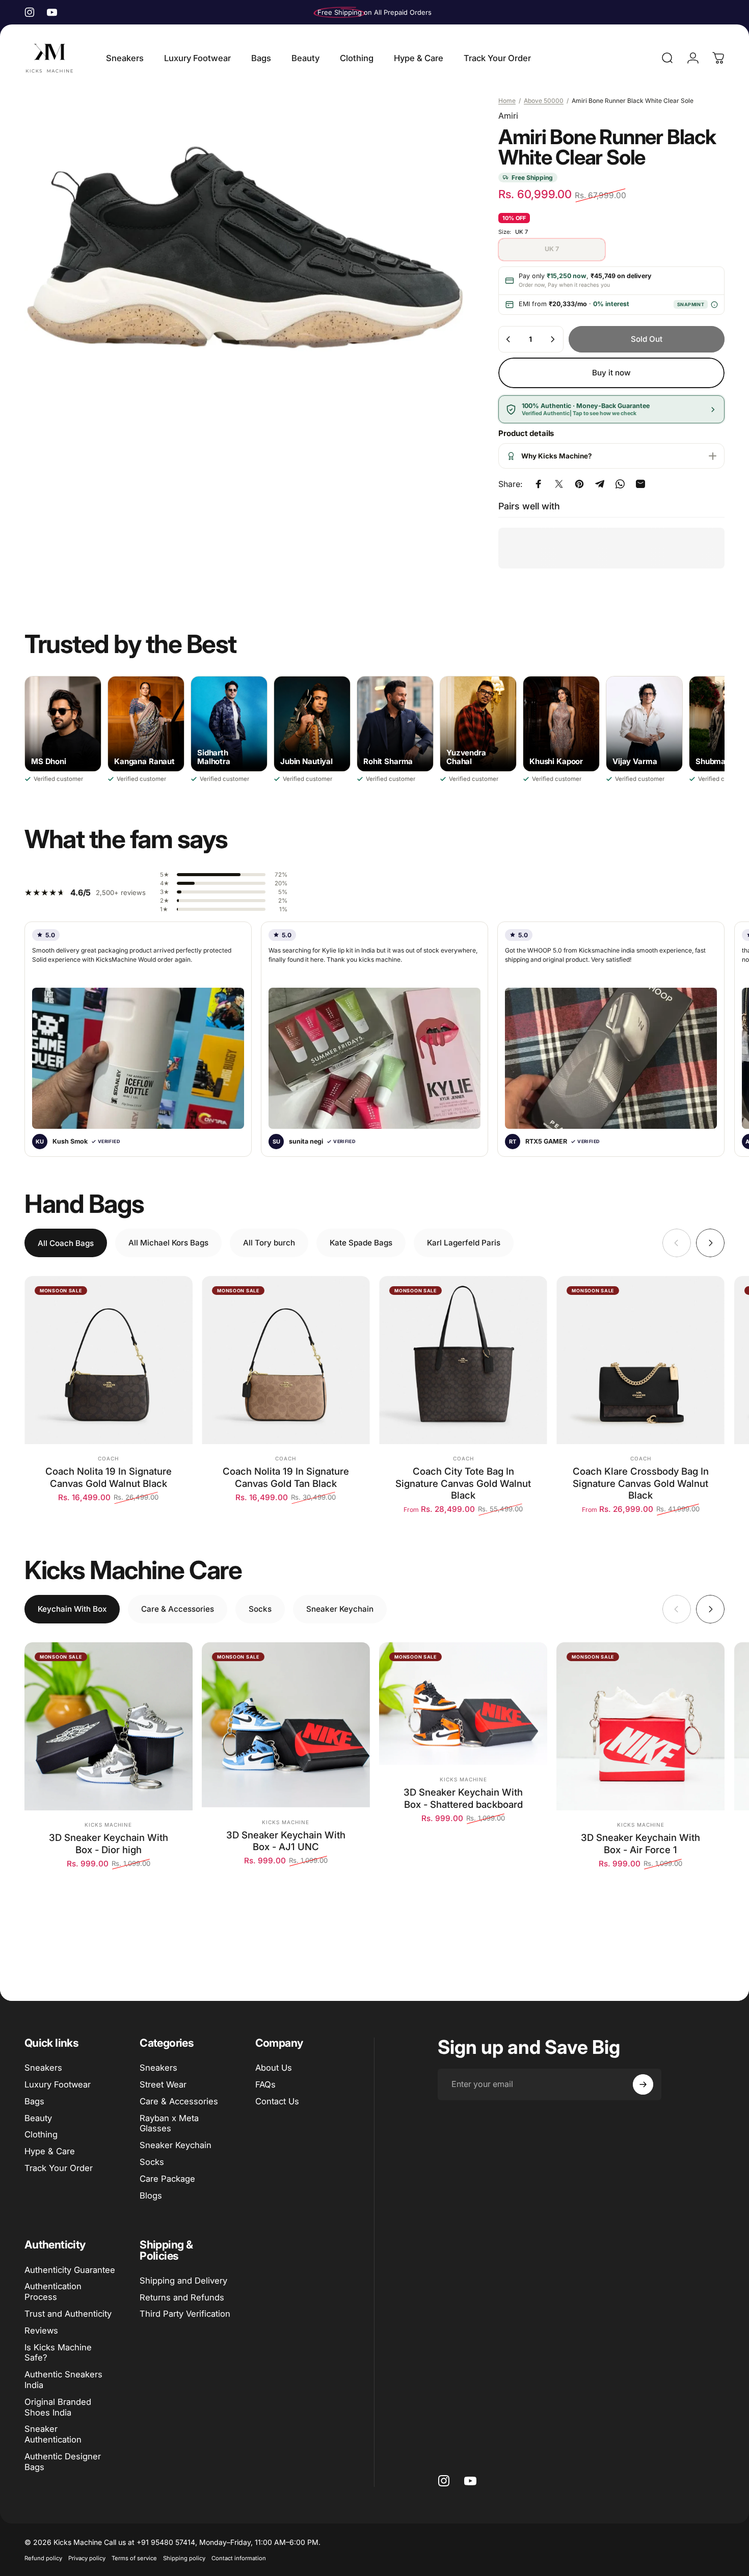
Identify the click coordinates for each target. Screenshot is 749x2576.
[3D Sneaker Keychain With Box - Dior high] (109, 1726)
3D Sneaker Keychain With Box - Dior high (109, 1843)
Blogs (151, 2195)
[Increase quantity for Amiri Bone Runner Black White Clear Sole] (552, 339)
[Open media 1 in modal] (244, 248)
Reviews (41, 2330)
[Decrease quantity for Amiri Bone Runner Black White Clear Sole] (509, 339)
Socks (152, 2162)
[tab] (66, 1243)
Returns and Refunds (182, 2297)
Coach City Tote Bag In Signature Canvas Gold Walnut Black (463, 1483)
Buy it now (611, 373)
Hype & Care (50, 2151)
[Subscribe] (643, 2084)
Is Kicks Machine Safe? (58, 2353)
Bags (34, 2101)
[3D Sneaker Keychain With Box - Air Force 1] (640, 1726)
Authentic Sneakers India (63, 2380)
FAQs (265, 2084)
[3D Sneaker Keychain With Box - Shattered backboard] (463, 1703)
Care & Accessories (179, 2101)
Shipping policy (184, 2558)
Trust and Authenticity (68, 2314)
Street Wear (163, 2084)
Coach (108, 1458)
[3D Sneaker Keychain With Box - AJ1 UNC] (286, 1725)
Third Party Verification (185, 2314)
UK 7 (552, 249)
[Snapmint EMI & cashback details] (714, 304)
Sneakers (43, 2068)
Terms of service (134, 2558)
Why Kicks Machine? (557, 456)
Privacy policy (87, 2558)
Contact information (239, 2558)
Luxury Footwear (58, 2084)
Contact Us (277, 2101)
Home (507, 101)
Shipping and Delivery (183, 2281)
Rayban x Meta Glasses (169, 2123)
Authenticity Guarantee (70, 2270)
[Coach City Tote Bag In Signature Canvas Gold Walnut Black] (463, 1360)
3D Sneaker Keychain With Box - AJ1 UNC (286, 1841)
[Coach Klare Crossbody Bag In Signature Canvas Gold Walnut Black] (640, 1360)
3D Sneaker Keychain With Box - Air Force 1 (640, 1843)
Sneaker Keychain (176, 2145)
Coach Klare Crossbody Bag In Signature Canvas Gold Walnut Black (641, 1483)
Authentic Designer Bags (63, 2462)
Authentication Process (53, 2292)
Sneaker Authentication (53, 2434)
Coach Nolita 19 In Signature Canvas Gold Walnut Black (109, 1477)
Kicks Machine (108, 1825)
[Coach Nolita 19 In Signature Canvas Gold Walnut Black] (109, 1360)
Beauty (38, 2118)
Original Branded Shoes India (58, 2407)
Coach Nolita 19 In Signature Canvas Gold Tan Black (286, 1477)
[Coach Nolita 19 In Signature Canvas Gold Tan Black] (286, 1360)
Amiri (508, 116)
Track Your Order (59, 2168)
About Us (274, 2068)
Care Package (167, 2179)
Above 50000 (544, 101)
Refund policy (43, 2558)
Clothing (41, 2134)
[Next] (710, 1243)
